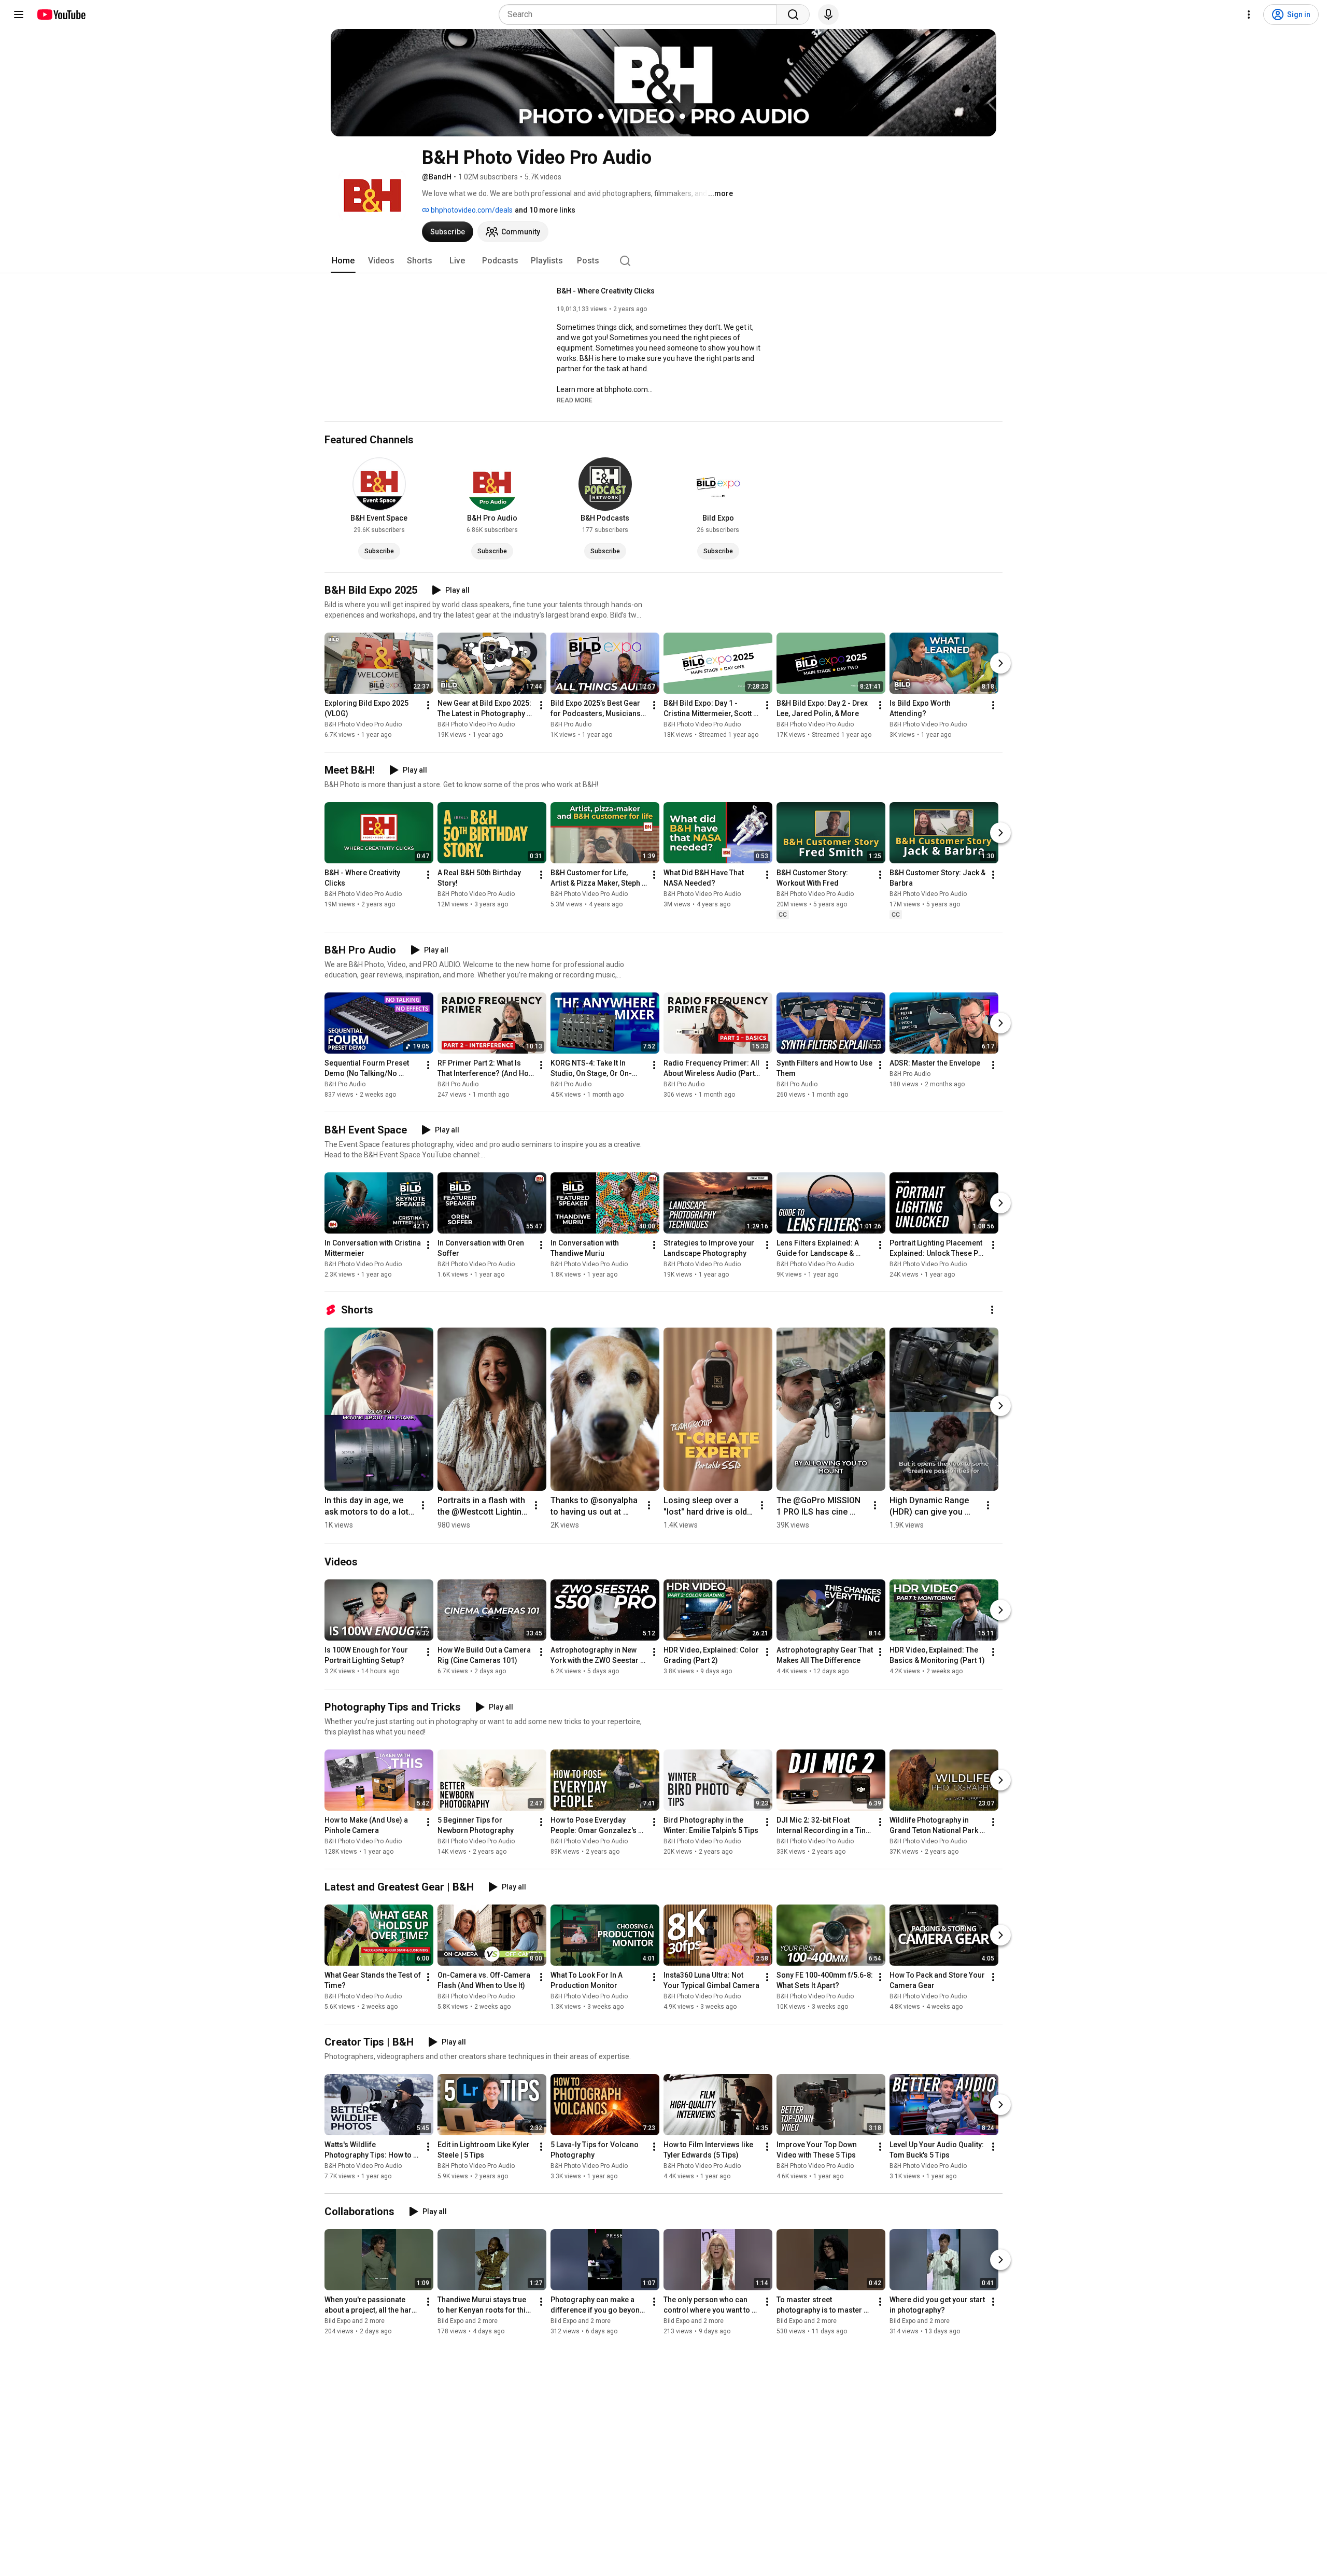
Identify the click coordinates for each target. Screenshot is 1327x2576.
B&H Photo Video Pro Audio (363, 724)
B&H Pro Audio (571, 724)
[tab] (343, 261)
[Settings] (1249, 15)
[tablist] (663, 261)
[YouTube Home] (61, 15)
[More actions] (428, 705)
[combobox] (641, 15)
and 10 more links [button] (545, 210)
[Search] (793, 15)
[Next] (1000, 663)
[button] (575, 400)
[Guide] (19, 15)
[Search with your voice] (828, 15)
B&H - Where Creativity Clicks (606, 291)
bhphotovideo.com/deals (471, 210)
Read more (575, 400)
